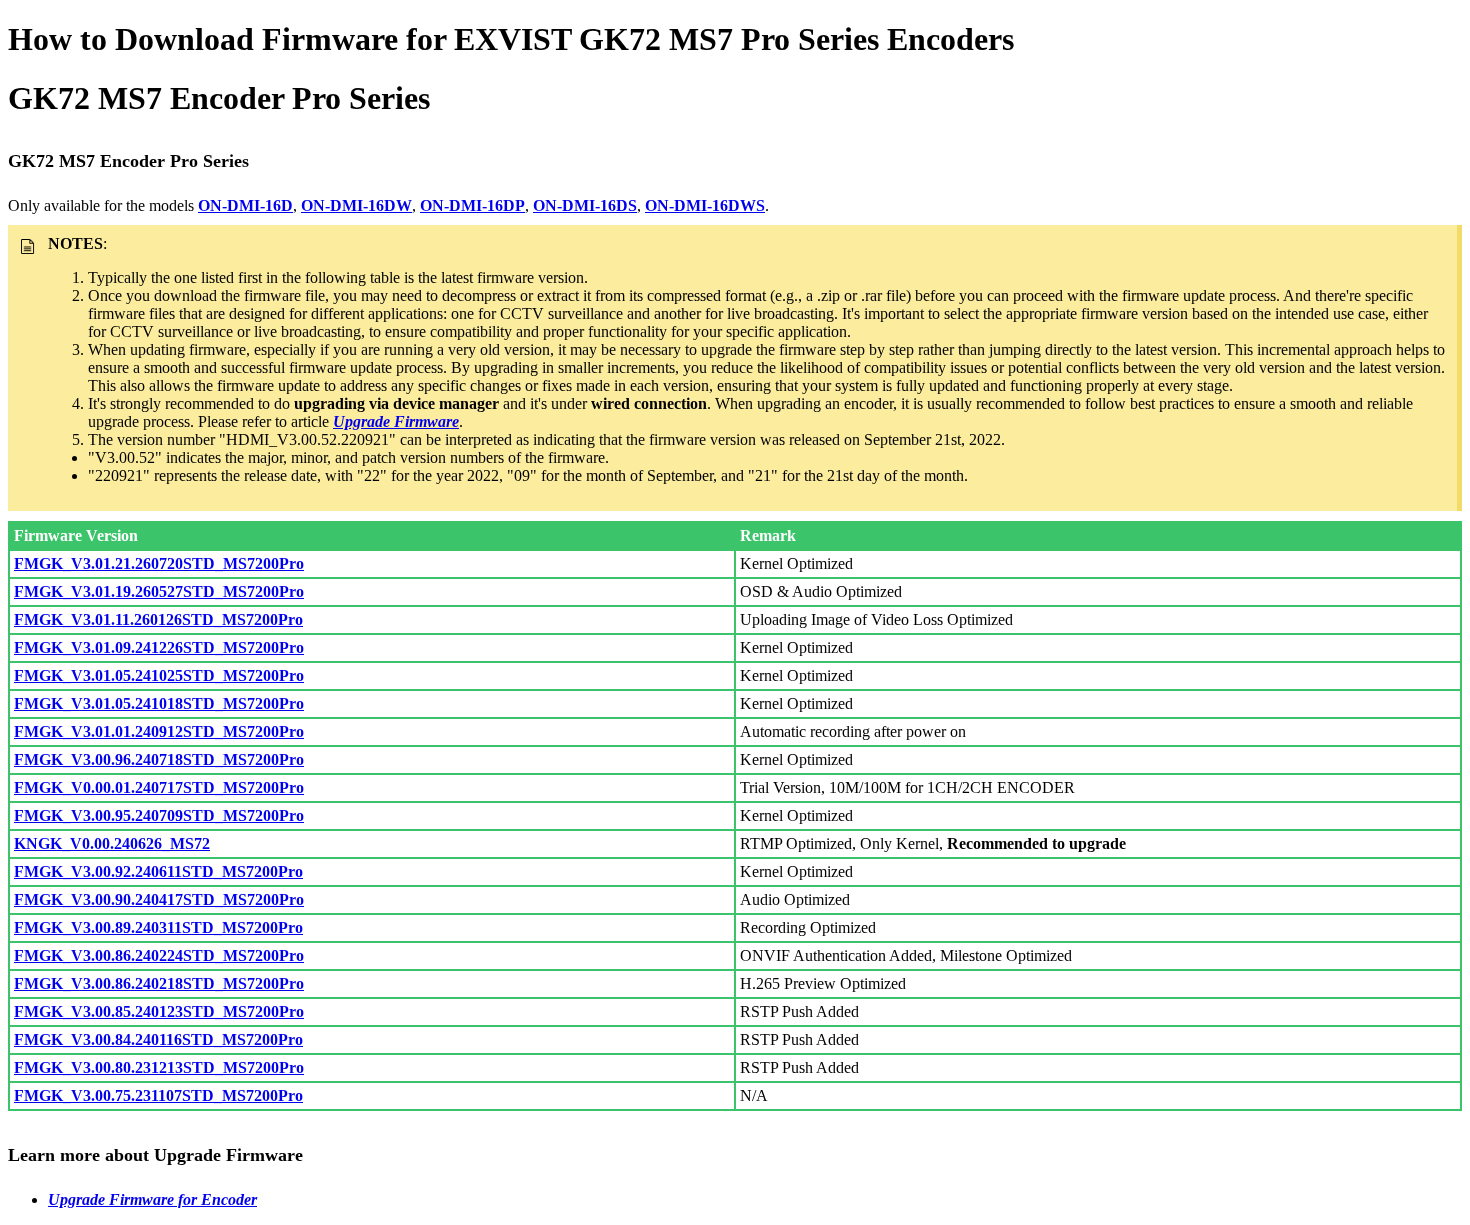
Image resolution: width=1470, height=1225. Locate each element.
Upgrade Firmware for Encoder (152, 1199)
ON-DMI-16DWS (705, 205)
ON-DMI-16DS (585, 205)
